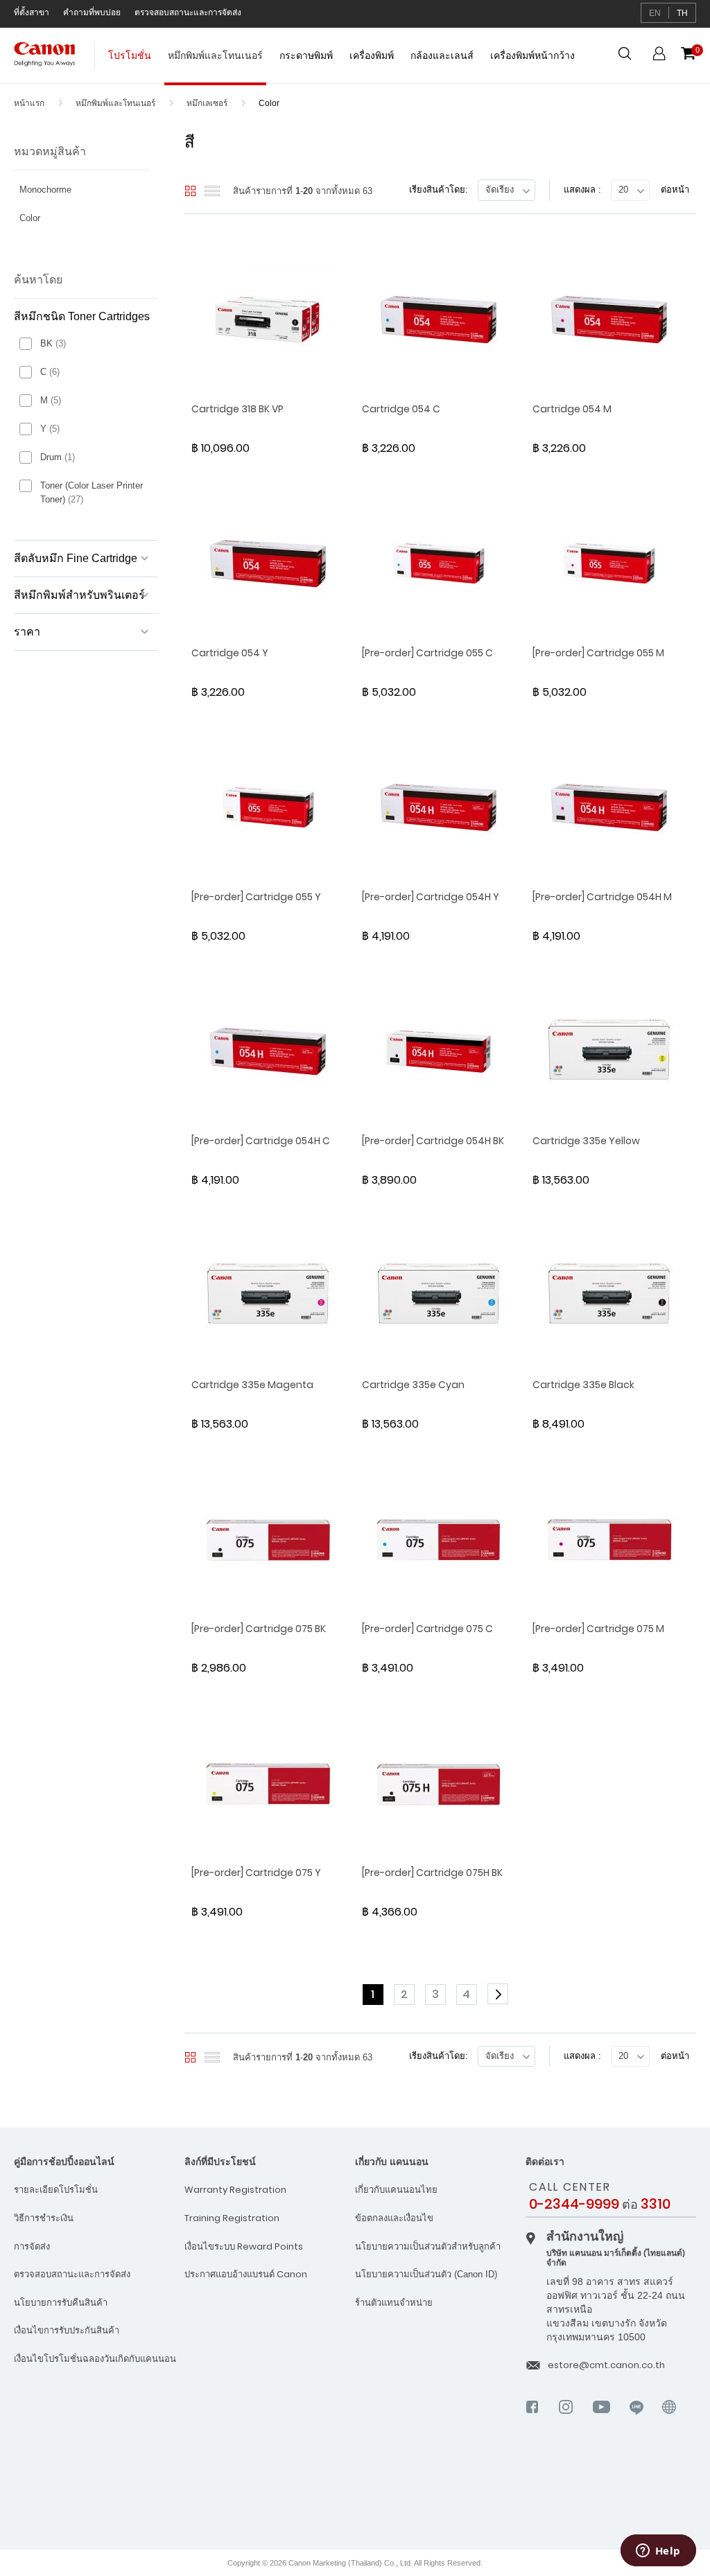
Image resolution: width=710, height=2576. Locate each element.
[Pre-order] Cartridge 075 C (427, 1629)
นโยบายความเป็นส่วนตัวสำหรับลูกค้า (428, 2246)
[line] (637, 2419)
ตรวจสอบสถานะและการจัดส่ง (188, 12)
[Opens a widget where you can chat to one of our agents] (658, 2552)
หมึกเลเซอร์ (208, 103)
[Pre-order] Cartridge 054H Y (431, 897)
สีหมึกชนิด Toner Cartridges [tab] (82, 316)
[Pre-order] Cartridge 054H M (602, 897)
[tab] (86, 193)
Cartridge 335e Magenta (252, 1385)
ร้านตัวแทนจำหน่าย (394, 2303)
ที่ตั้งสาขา (32, 12)
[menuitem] (130, 62)
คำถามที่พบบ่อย (92, 12)
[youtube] (602, 2419)
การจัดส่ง (32, 2246)
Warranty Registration (235, 2190)
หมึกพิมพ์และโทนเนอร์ (116, 103)
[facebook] (533, 2419)
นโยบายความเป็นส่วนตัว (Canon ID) (426, 2274)
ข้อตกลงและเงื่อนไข (394, 2218)
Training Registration (232, 2218)
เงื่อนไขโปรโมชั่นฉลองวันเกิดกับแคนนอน (95, 2359)
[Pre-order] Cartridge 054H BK (433, 1141)
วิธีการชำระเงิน (44, 2218)
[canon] (669, 2426)
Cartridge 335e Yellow (586, 1141)
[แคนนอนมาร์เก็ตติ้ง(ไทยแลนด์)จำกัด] (645, 2494)
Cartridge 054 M (572, 409)
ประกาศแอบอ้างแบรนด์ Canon (246, 2274)
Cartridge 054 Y (230, 653)
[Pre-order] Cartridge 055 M (598, 653)
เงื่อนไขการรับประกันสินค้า (67, 2330)
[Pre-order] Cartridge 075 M (598, 1629)
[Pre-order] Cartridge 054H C (261, 1141)
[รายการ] (212, 191)
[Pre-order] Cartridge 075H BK (432, 1873)
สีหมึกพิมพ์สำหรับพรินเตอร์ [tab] (79, 595)
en (655, 13)
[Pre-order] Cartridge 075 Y (256, 1873)
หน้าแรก (30, 103)
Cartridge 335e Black (583, 1385)
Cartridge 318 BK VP (237, 409)
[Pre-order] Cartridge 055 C (427, 653)
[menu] (341, 62)
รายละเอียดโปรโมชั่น (56, 2190)
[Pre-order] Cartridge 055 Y (256, 897)
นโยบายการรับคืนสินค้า (61, 2303)
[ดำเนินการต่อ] (500, 1995)
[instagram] (566, 2419)
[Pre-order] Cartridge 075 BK (259, 1629)
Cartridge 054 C (401, 409)
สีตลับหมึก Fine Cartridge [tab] (76, 558)
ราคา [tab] (27, 632)
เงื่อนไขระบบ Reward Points (244, 2246)
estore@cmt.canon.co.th (606, 2365)
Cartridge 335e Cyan (413, 1385)
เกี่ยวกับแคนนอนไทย (396, 2190)
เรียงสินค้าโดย (437, 190)
